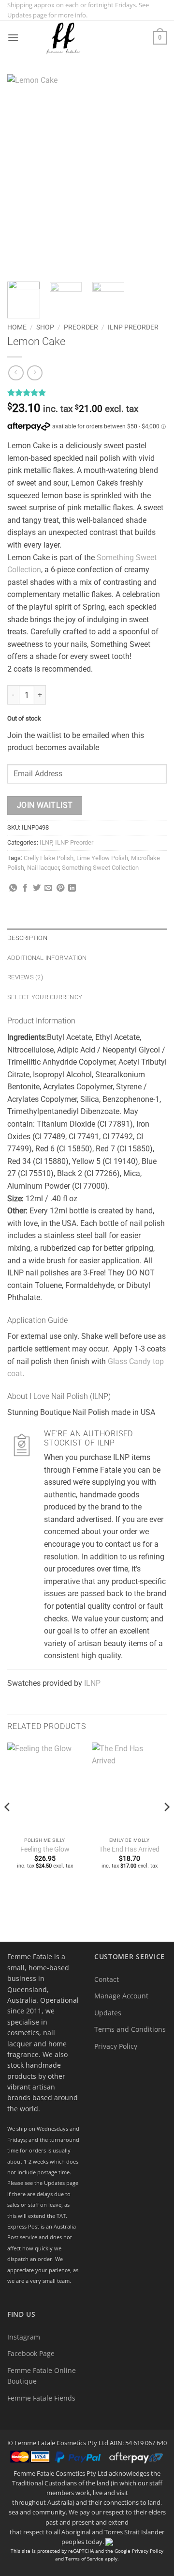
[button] (13, 38)
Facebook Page (31, 2353)
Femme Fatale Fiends (41, 2398)
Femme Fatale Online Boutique (42, 2376)
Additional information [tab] (47, 958)
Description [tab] (27, 938)
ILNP (46, 842)
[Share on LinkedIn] (72, 888)
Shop (45, 327)
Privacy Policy (116, 2046)
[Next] (151, 174)
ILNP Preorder (133, 327)
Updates (108, 2013)
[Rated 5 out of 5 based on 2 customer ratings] (87, 393)
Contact (107, 1979)
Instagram (24, 2337)
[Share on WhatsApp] (13, 888)
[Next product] (16, 373)
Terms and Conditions (130, 2029)
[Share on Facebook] (25, 888)
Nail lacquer (43, 868)
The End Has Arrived (129, 1849)
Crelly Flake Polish (49, 858)
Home (17, 327)
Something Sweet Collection (100, 868)
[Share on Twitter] (37, 888)
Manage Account (121, 1996)
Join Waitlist (45, 805)
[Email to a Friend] (48, 888)
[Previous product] (35, 373)
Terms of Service (84, 2559)
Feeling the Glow (45, 1849)
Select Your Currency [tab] (45, 997)
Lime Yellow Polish (102, 858)
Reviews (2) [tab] (25, 977)
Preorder (81, 327)
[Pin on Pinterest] (60, 888)
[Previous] (23, 174)
